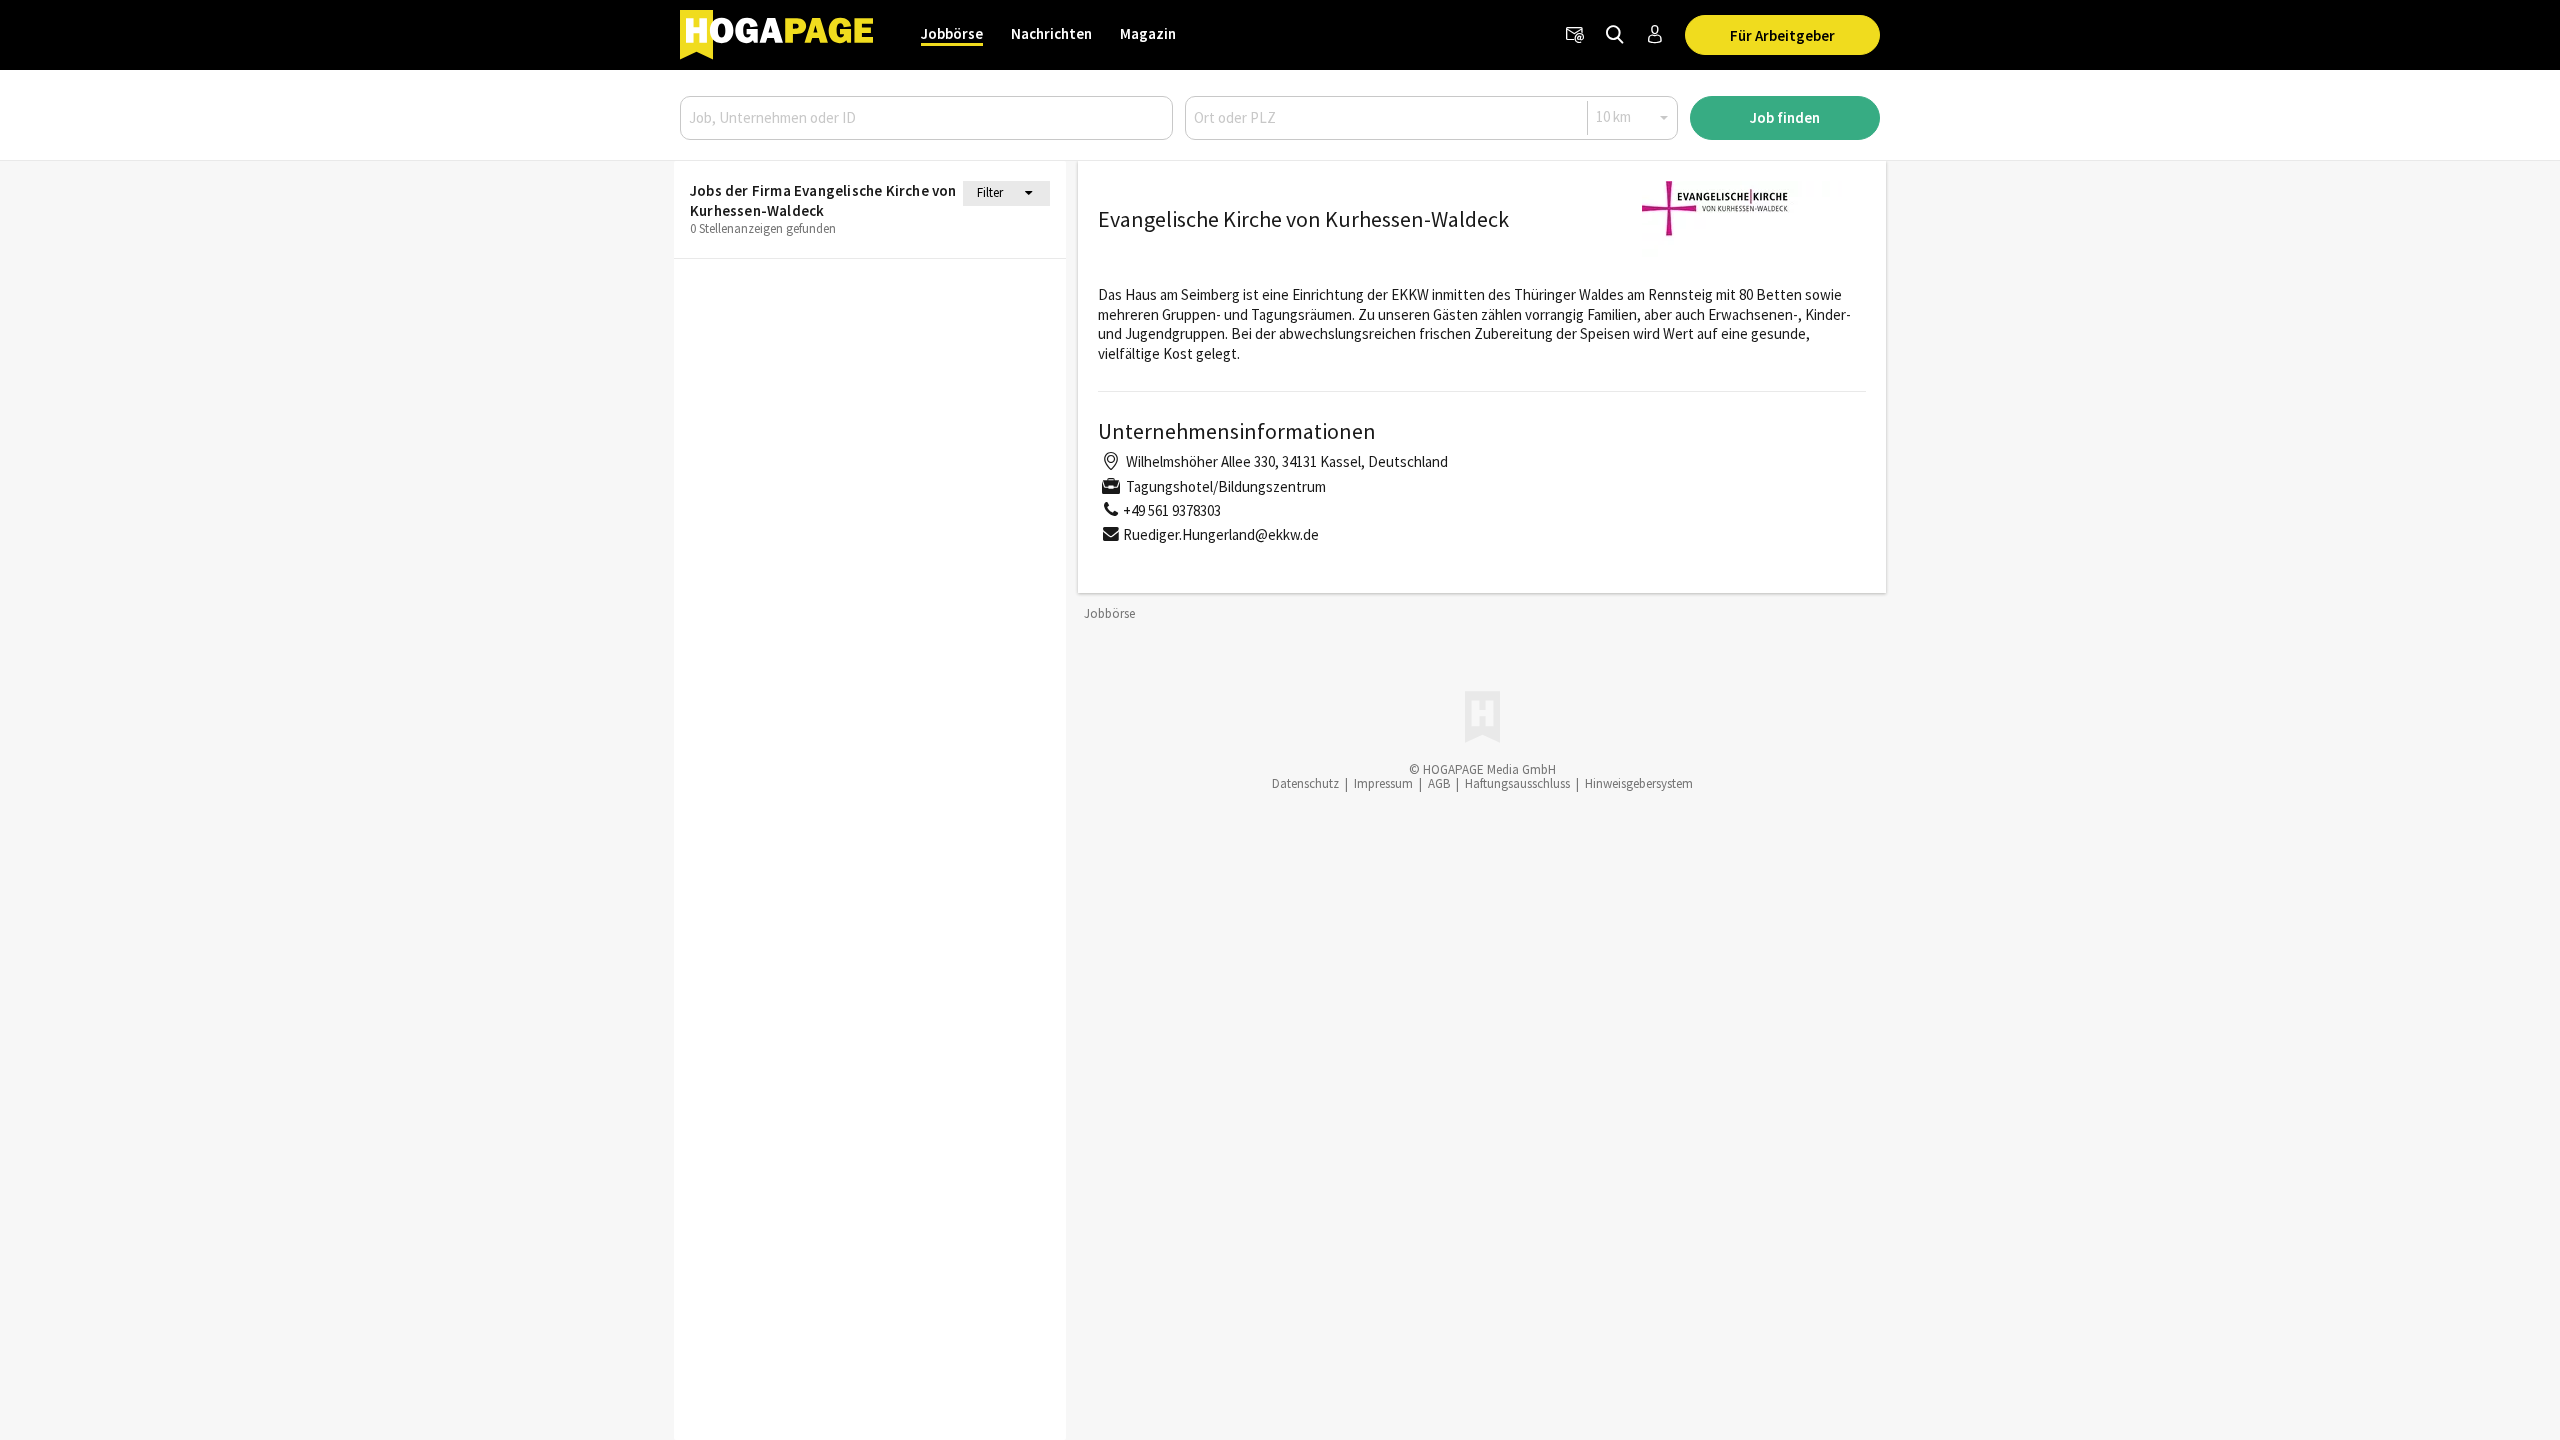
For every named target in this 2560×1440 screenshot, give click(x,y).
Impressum (1383, 783)
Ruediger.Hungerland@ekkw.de (1221, 534)
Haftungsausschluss (1517, 783)
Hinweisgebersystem (1639, 783)
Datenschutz (1305, 783)
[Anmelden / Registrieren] (1655, 35)
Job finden (1785, 117)
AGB (1439, 783)
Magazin (1148, 33)
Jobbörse (952, 33)
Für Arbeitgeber (1782, 35)
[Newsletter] (1575, 35)
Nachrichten (1051, 33)
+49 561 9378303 (1172, 510)
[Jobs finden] (1615, 35)
